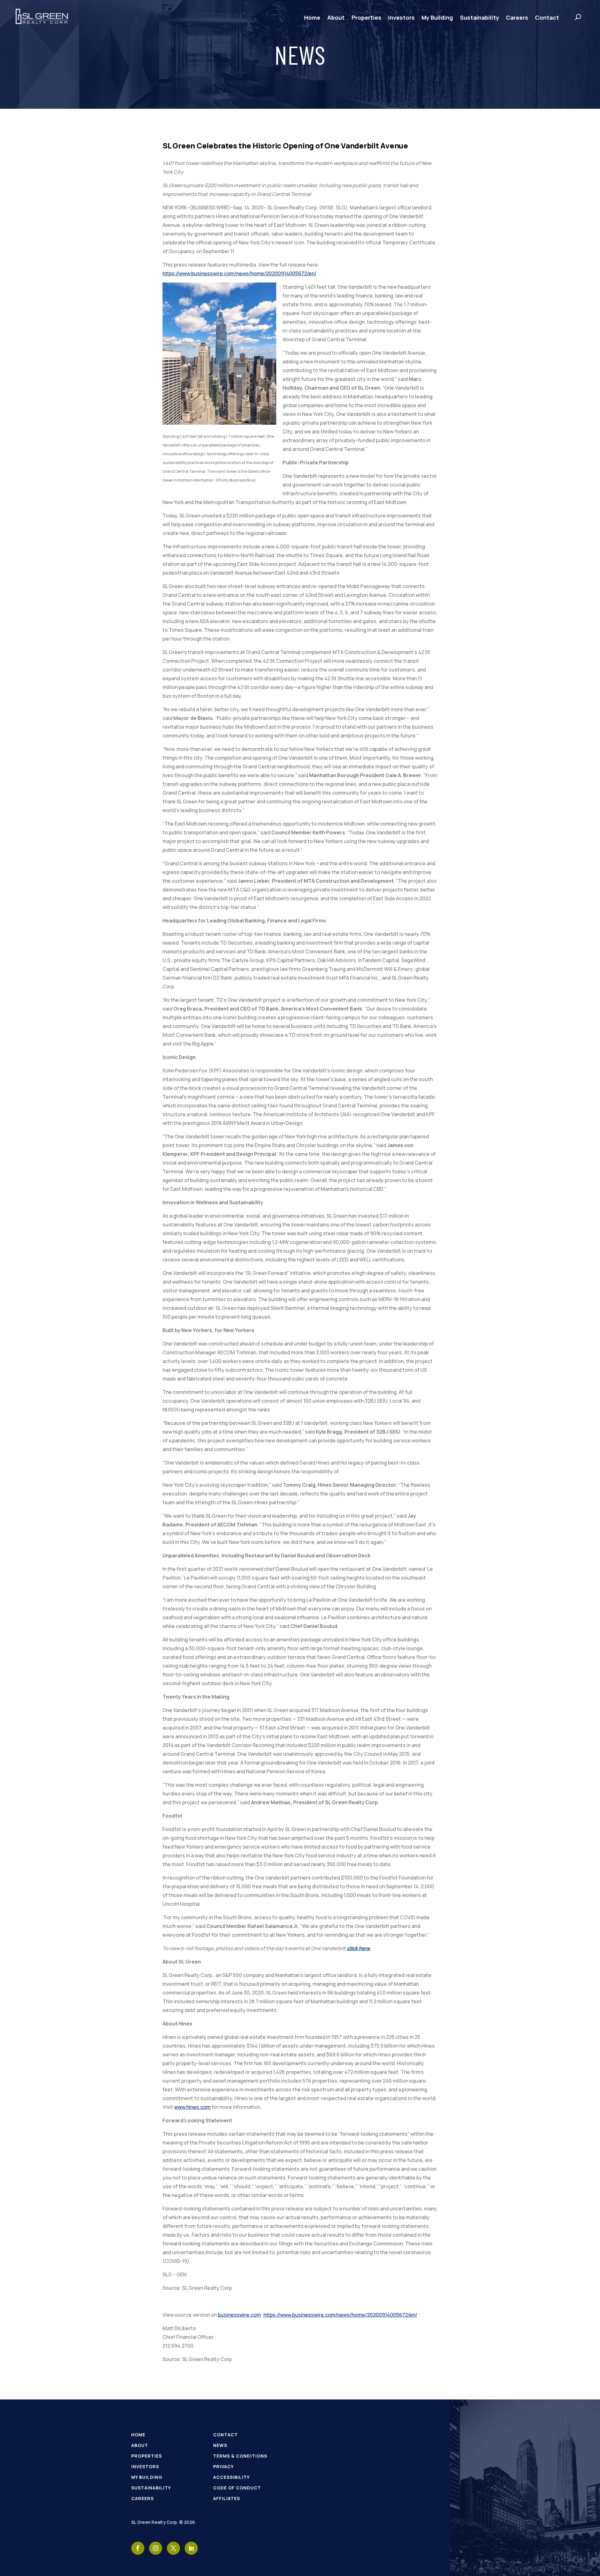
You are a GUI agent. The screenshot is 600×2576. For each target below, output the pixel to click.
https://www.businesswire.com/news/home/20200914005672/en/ (239, 273)
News (220, 2445)
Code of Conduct (237, 2488)
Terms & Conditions (240, 2456)
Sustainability (480, 17)
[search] (572, 17)
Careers (517, 17)
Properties (366, 17)
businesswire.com (239, 2315)
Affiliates (227, 2498)
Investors (401, 17)
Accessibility (231, 2477)
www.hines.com (192, 2107)
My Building (437, 17)
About (336, 17)
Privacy (223, 2466)
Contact (547, 17)
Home (312, 17)
